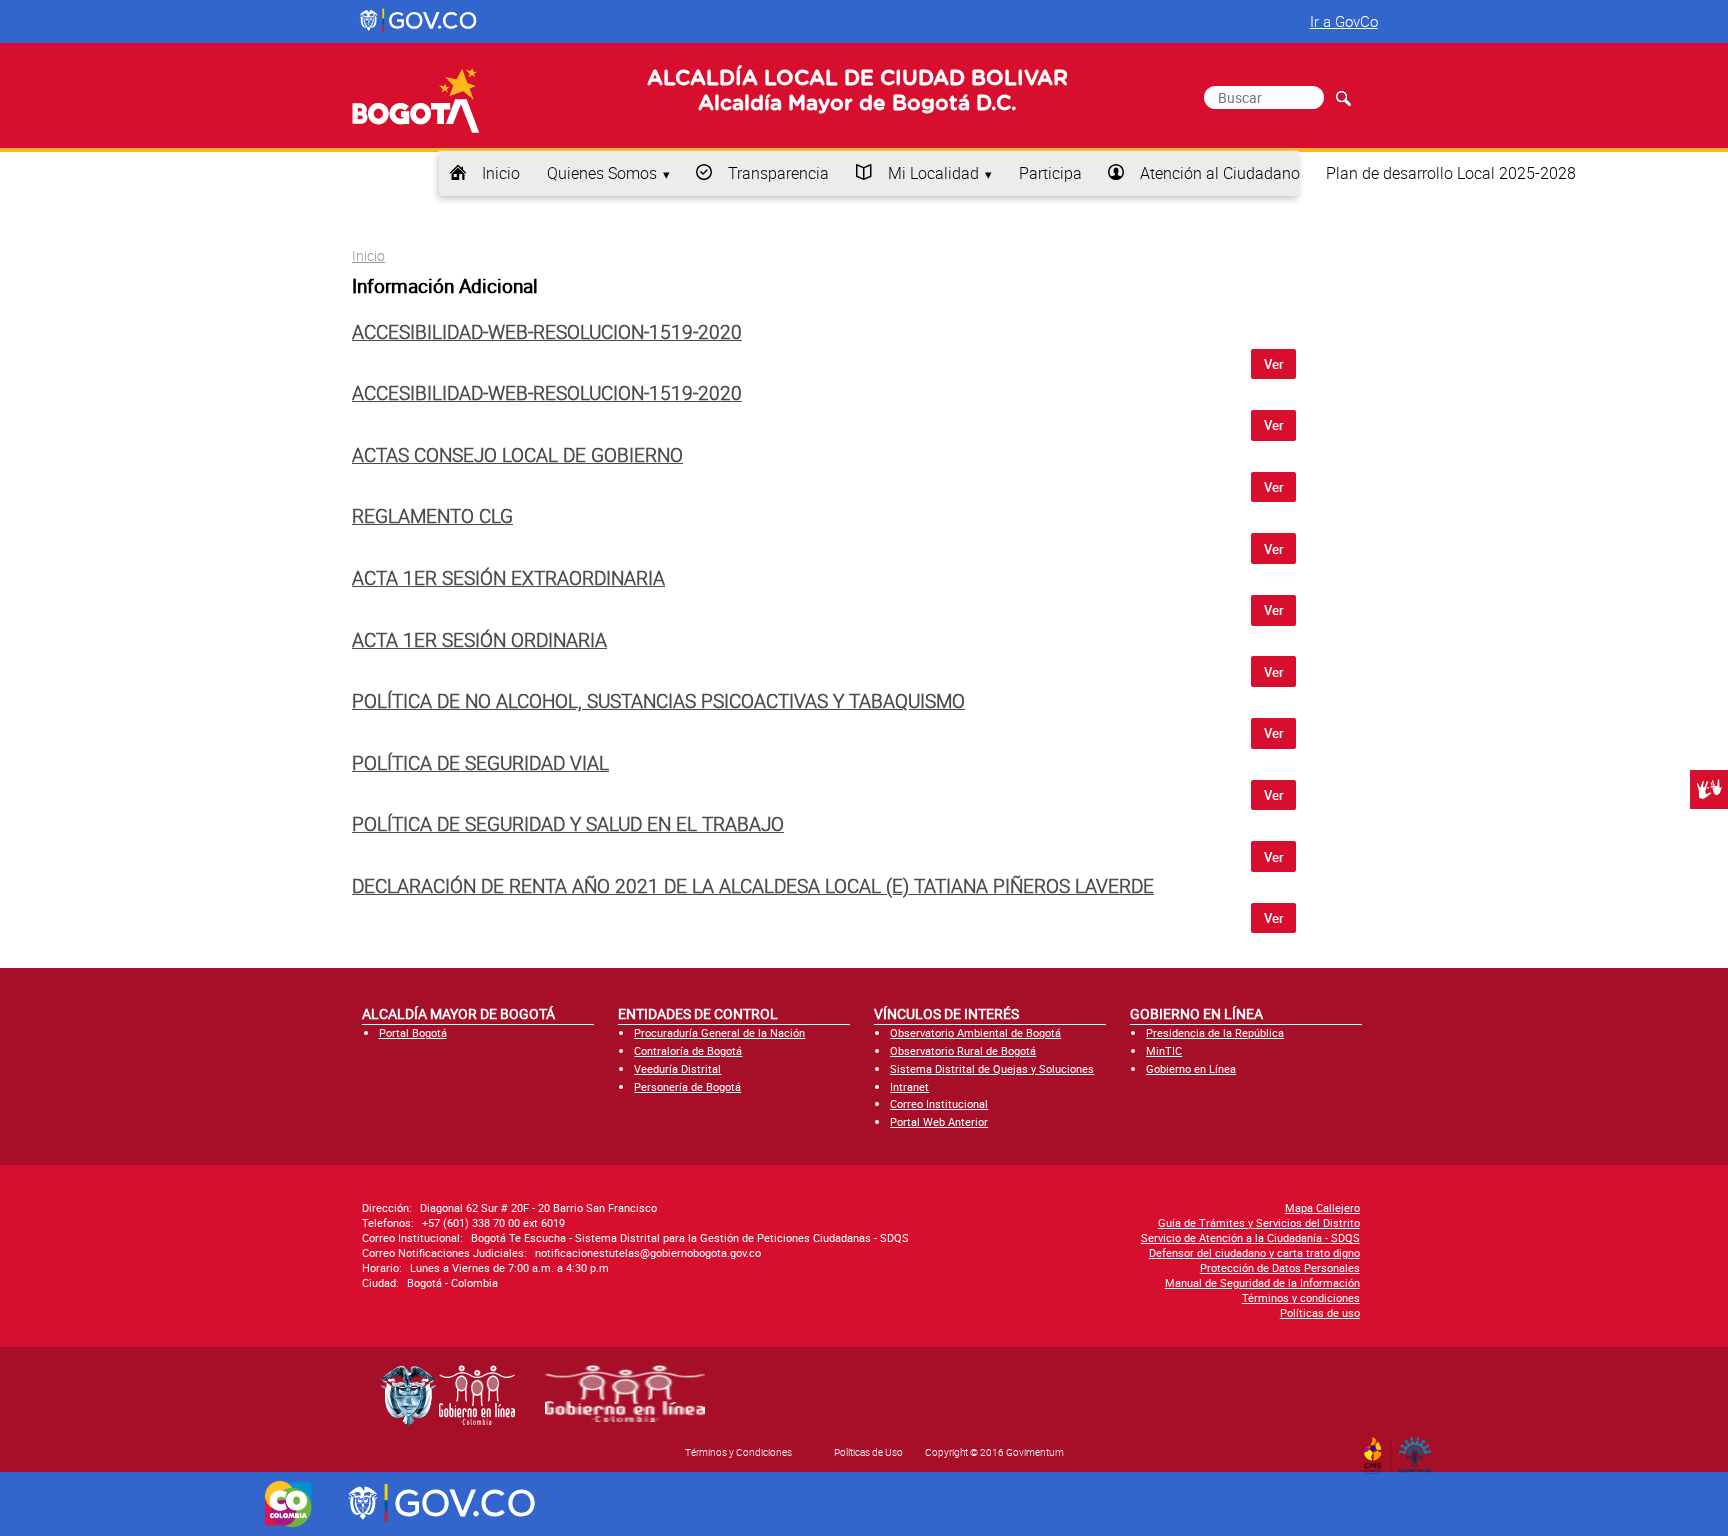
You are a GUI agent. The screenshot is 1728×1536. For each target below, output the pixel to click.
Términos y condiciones (1301, 1297)
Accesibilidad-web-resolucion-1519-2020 (547, 332)
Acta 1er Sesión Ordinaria (479, 640)
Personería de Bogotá (687, 1086)
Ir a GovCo (1344, 21)
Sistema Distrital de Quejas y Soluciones (992, 1068)
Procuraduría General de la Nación (719, 1032)
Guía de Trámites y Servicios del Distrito (1259, 1222)
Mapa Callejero (1322, 1207)
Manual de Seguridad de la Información (1262, 1282)
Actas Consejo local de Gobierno (517, 455)
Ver (1274, 364)
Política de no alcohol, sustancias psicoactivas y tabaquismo (658, 701)
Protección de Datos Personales (1280, 1267)
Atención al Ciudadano (1220, 173)
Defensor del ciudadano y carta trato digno (1254, 1252)
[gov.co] (419, 21)
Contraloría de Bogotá (688, 1050)
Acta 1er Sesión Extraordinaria (508, 578)
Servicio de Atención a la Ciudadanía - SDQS (1250, 1237)
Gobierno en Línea (1191, 1068)
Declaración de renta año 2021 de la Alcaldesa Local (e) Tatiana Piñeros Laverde (753, 886)
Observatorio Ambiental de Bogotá (975, 1032)
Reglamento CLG (432, 516)
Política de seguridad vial (480, 763)
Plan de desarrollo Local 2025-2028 (1451, 173)
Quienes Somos (602, 173)
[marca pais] (288, 1504)
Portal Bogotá (413, 1032)
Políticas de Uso (868, 1452)
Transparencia (778, 173)
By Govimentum (1419, 1449)
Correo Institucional (939, 1103)
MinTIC (1164, 1050)
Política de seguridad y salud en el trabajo (568, 824)
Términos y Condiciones (738, 1452)
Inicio (501, 173)
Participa (1050, 173)
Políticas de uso (1320, 1312)
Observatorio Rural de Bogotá (963, 1050)
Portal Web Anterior (939, 1121)
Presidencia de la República (1215, 1032)
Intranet (909, 1086)
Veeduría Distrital (677, 1068)
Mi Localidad (933, 173)
